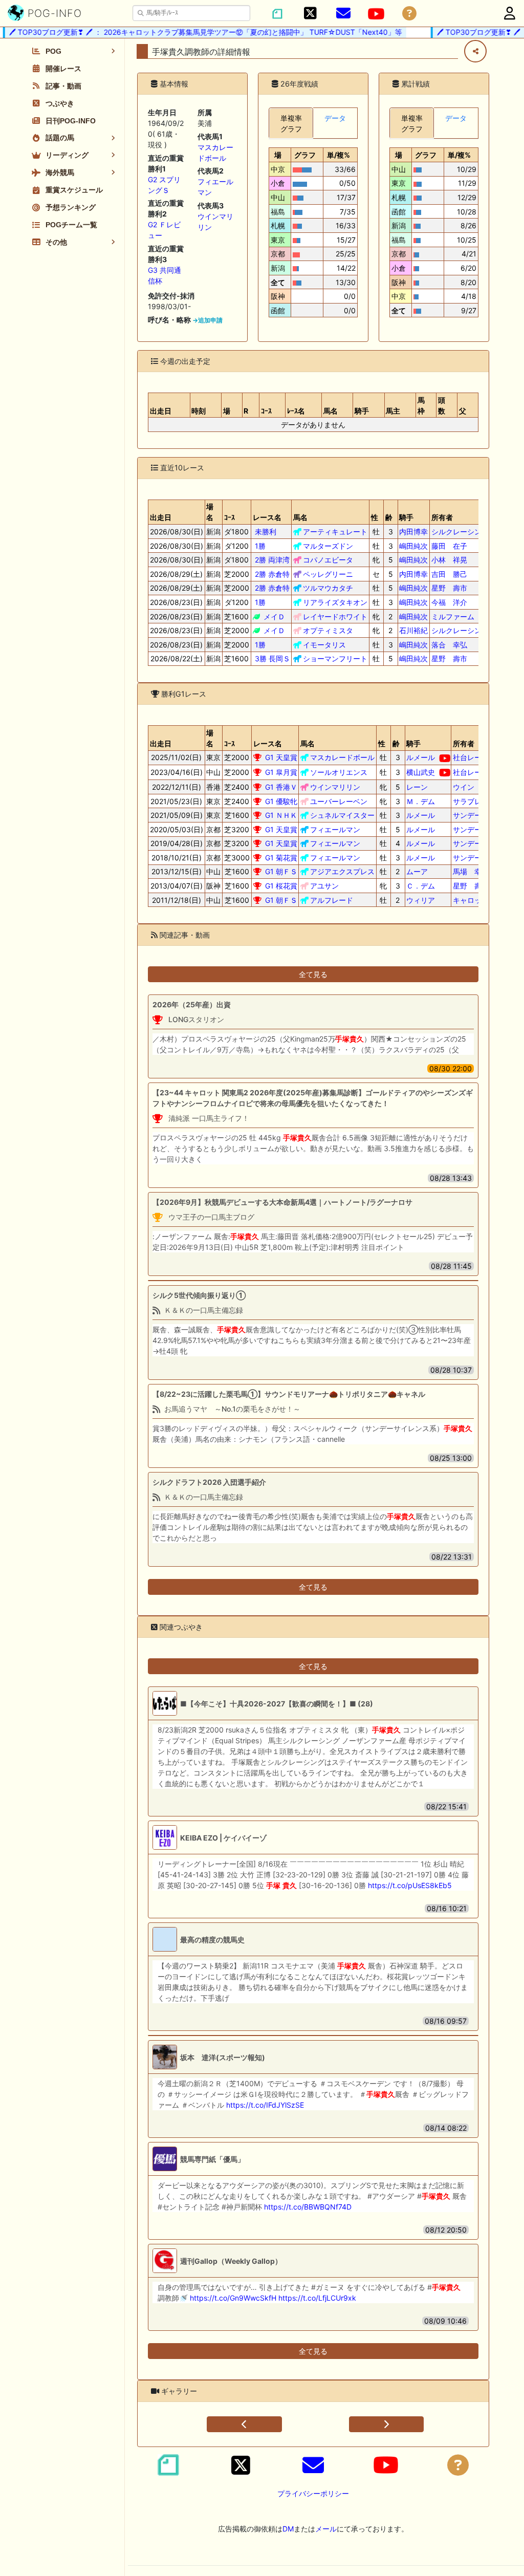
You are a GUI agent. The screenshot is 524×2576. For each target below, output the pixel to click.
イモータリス (324, 645)
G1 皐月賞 (281, 772)
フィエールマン (335, 829)
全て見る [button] (313, 974)
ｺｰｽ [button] (266, 411)
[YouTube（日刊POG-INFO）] (376, 14)
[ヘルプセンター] (409, 14)
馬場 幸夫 (471, 871)
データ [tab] (335, 118)
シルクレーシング (460, 532)
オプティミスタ (328, 630)
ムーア (417, 871)
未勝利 (266, 532)
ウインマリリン (335, 787)
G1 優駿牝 (281, 801)
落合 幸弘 (449, 645)
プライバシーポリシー (313, 2493)
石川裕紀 (413, 630)
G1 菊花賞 (281, 858)
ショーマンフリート (335, 658)
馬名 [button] (331, 411)
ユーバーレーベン (339, 801)
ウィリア (421, 900)
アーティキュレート (335, 532)
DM (288, 2529)
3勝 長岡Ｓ (272, 658)
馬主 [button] (393, 411)
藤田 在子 (449, 546)
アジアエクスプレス (342, 871)
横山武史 (421, 772)
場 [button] (227, 411)
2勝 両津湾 (272, 560)
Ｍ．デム (421, 801)
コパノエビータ (328, 560)
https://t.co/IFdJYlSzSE (265, 2105)
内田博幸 (413, 532)
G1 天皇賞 (281, 757)
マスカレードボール (342, 757)
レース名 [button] (267, 517)
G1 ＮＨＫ (281, 815)
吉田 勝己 (449, 574)
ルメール (421, 757)
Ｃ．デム (421, 886)
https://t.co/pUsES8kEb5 (410, 1885)
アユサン (324, 886)
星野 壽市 (449, 588)
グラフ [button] (305, 155)
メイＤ (274, 616)
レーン (417, 787)
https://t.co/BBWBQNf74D (308, 2207)
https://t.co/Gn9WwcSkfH (233, 2298)
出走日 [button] (161, 411)
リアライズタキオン (335, 602)
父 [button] (463, 411)
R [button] (246, 411)
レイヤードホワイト (335, 616)
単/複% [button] (339, 155)
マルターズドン (328, 546)
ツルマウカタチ (328, 588)
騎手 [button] (362, 411)
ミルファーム (453, 616)
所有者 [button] (442, 517)
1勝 (260, 546)
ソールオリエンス (339, 772)
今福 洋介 (449, 602)
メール (326, 2529)
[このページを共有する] (475, 51)
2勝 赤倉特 (272, 574)
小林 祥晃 (449, 560)
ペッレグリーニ (328, 574)
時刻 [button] (199, 411)
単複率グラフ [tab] (291, 123)
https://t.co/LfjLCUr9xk (317, 2298)
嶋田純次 (413, 546)
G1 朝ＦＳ (281, 871)
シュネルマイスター (342, 815)
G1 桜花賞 (281, 886)
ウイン (464, 787)
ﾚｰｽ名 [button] (296, 411)
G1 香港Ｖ (281, 787)
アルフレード (332, 900)
